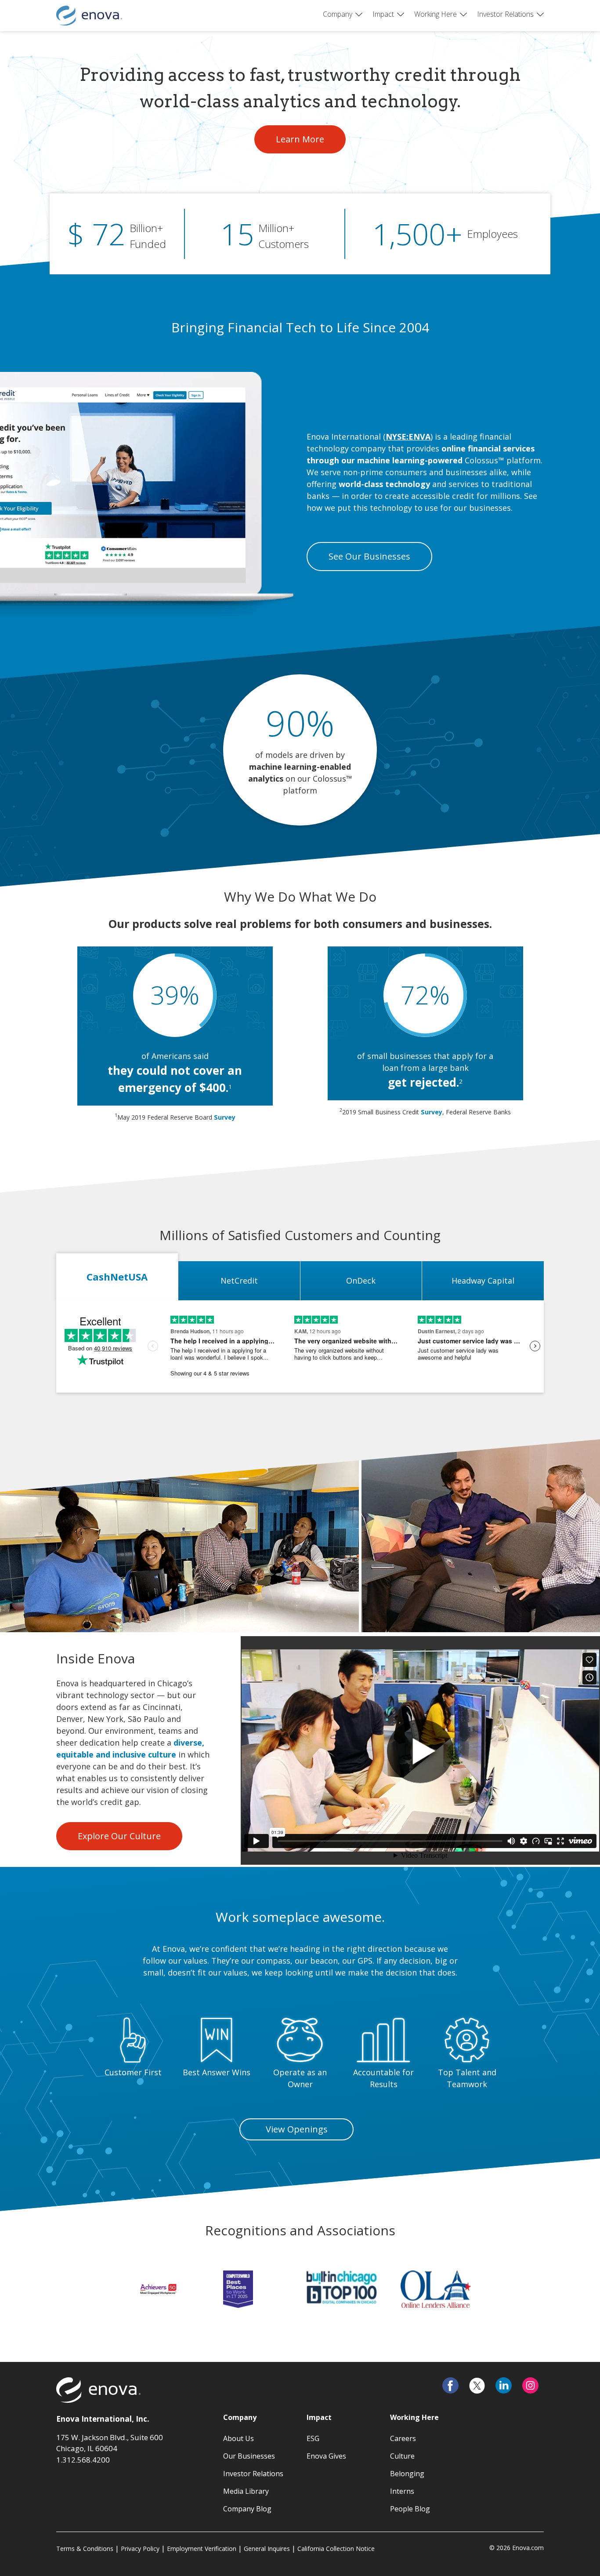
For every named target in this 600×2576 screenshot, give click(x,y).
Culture (402, 2456)
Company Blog (247, 2509)
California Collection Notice (336, 2549)
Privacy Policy (140, 2549)
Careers (403, 2438)
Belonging (407, 2474)
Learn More (311, 139)
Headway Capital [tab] (483, 1281)
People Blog (410, 2509)
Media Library (246, 2491)
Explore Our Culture (119, 1836)
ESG (313, 2438)
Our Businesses (249, 2456)
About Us (239, 2438)
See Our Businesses (369, 556)
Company (338, 14)
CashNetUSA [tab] (117, 1277)
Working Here (436, 14)
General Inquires (267, 2549)
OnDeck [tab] (361, 1281)
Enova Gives (326, 2456)
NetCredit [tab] (239, 1281)
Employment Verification (202, 2549)
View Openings (297, 2129)
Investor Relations (505, 14)
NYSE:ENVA (408, 437)
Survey (225, 1117)
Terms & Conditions (85, 2549)
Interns (402, 2491)
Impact (383, 14)
